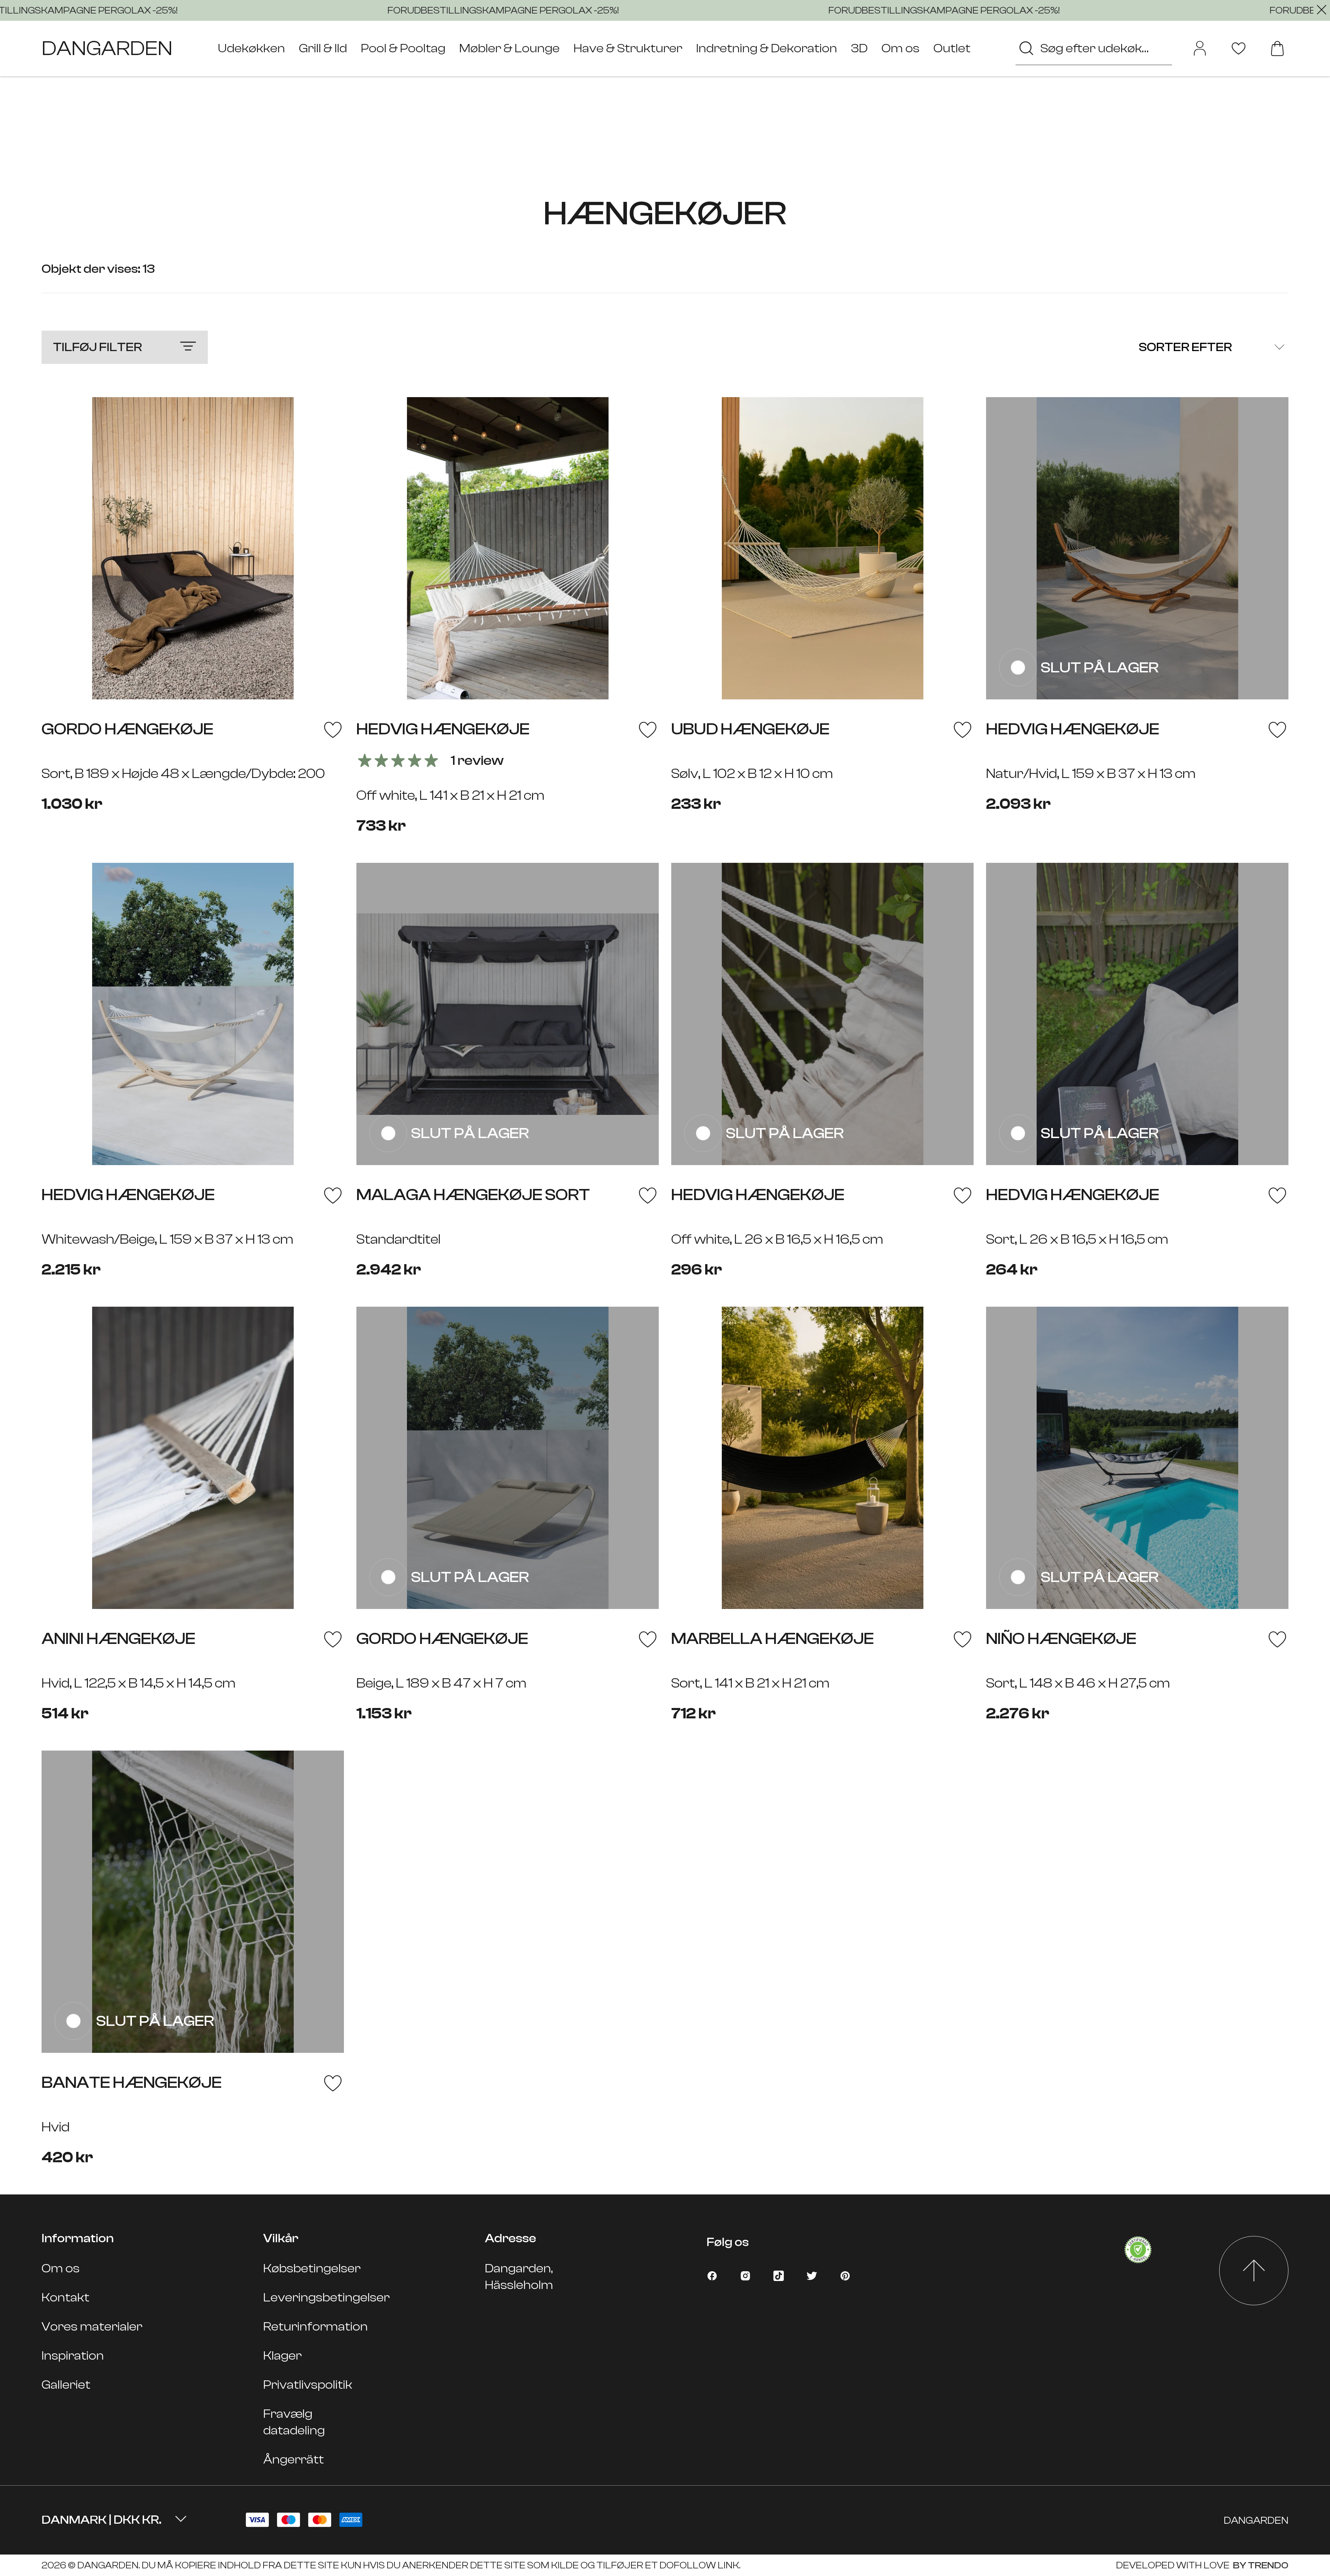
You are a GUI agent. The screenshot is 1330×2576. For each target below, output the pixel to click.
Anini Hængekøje (118, 1639)
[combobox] (1094, 48)
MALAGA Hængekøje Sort (473, 1195)
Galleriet (66, 2385)
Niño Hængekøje (1061, 1639)
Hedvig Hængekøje (443, 729)
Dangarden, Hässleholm (519, 2277)
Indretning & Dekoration (767, 48)
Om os (901, 48)
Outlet (952, 48)
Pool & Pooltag (403, 48)
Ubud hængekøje (750, 729)
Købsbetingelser (312, 2268)
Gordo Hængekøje (127, 729)
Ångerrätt (294, 2459)
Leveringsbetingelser (326, 2297)
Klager (282, 2356)
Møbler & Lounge (509, 48)
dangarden (107, 48)
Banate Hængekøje (132, 2082)
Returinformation (316, 2327)
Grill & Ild (323, 48)
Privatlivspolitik (308, 2385)
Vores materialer (92, 2327)
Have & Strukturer (628, 48)
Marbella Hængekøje (773, 1639)
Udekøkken (251, 48)
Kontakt (65, 2297)
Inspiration (73, 2356)
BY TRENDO (1260, 2565)
